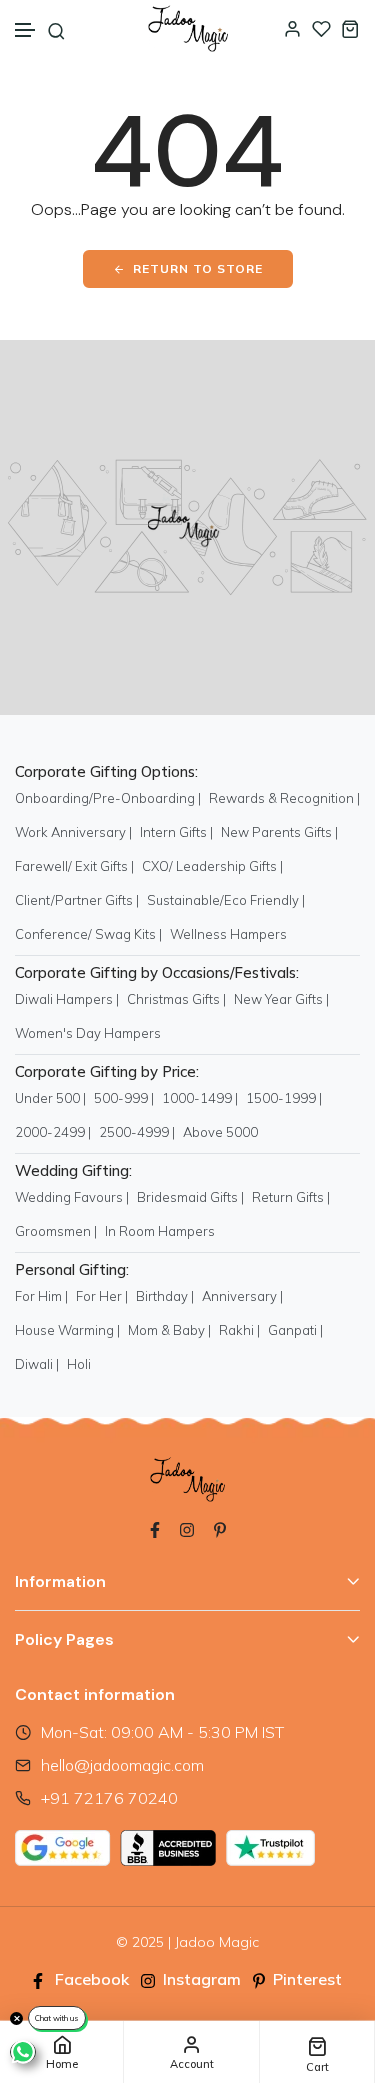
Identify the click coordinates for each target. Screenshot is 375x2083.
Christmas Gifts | (176, 999)
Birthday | (165, 1296)
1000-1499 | (200, 1098)
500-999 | (124, 1098)
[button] (26, 30)
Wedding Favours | (72, 1197)
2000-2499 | (53, 1132)
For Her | (102, 1296)
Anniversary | (242, 1296)
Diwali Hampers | (67, 999)
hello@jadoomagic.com (122, 1765)
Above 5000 (220, 1132)
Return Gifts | (291, 1197)
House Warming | (67, 1330)
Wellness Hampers (228, 934)
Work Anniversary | (73, 832)
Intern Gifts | (176, 832)
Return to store (198, 268)
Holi (79, 1364)
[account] (292, 28)
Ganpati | (295, 1330)
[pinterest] (220, 1528)
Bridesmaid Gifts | (190, 1197)
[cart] (350, 28)
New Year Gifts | (281, 999)
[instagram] (187, 1528)
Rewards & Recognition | (284, 798)
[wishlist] (321, 28)
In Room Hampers (160, 1231)
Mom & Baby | (169, 1330)
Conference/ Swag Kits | (88, 934)
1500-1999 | (284, 1098)
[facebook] (155, 1528)
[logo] (188, 28)
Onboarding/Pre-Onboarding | (108, 798)
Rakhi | (239, 1330)
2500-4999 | (137, 1132)
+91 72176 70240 (109, 1798)
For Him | (41, 1296)
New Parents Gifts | (279, 832)
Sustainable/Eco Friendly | (226, 900)
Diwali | (37, 1364)
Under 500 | (50, 1098)
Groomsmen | (56, 1231)
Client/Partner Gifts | (77, 900)
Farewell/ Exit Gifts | (74, 866)
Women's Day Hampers (88, 1033)
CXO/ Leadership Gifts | (212, 866)
